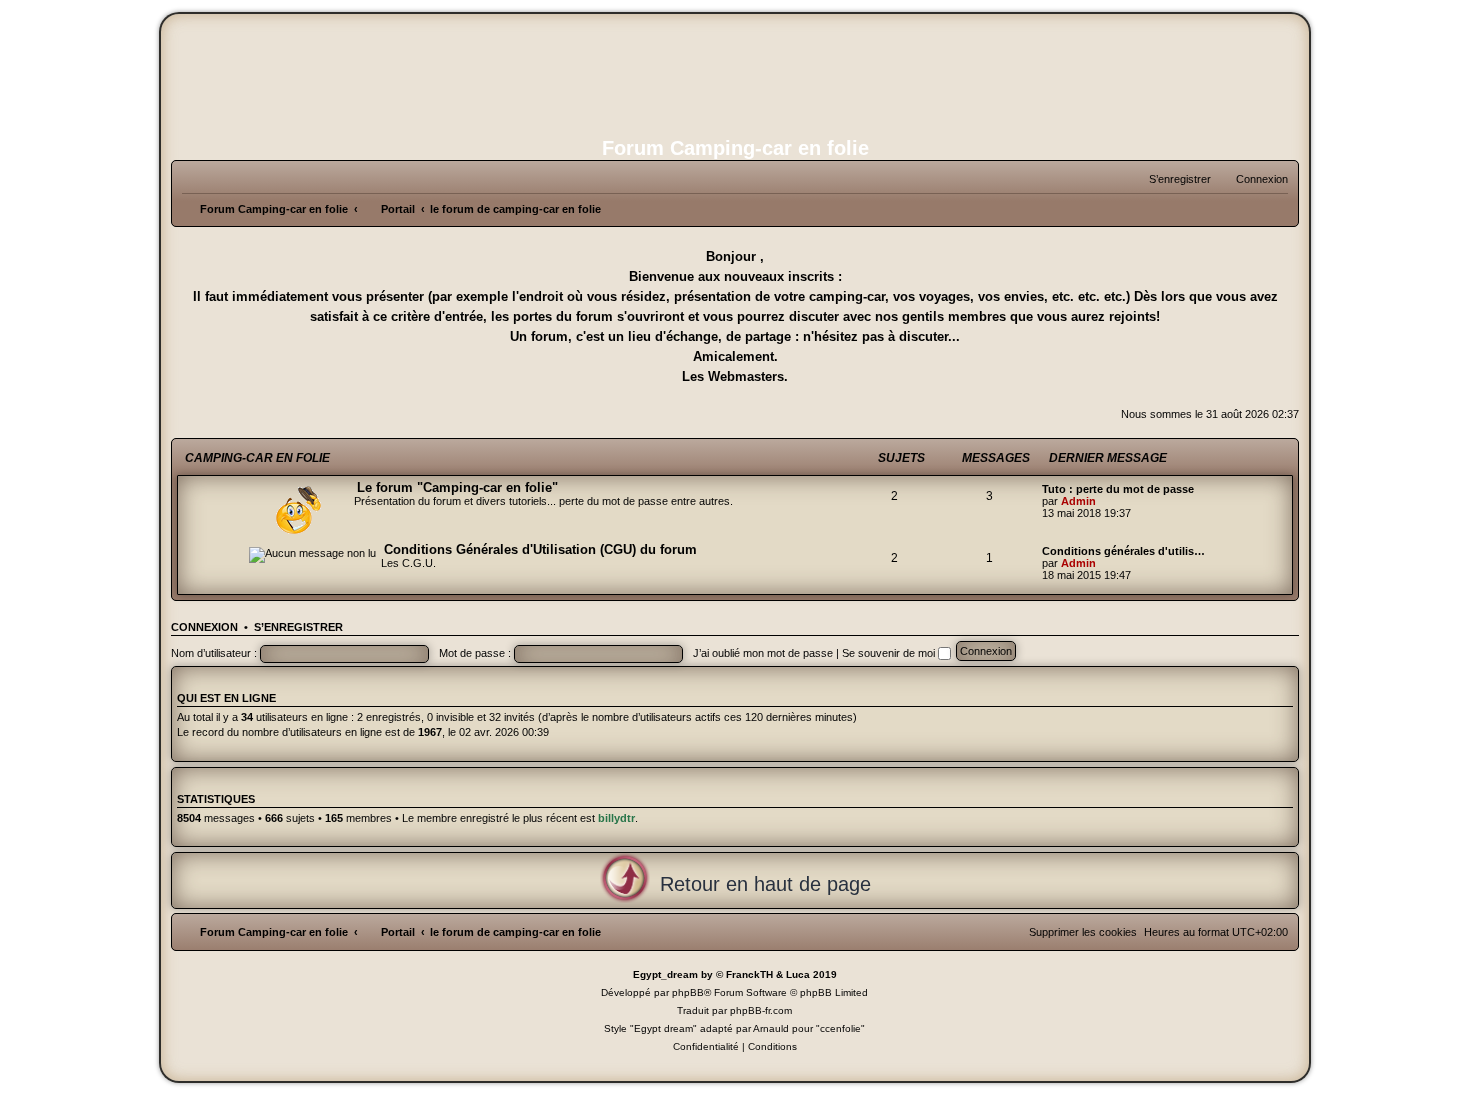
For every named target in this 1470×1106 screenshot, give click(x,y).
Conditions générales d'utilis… (1123, 551)
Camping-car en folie (257, 458)
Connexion (204, 627)
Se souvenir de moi (890, 653)
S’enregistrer (298, 627)
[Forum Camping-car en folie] (735, 73)
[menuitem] (1253, 179)
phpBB (688, 992)
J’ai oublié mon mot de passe (763, 653)
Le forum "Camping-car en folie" (457, 487)
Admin (1078, 501)
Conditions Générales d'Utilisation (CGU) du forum (540, 549)
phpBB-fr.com (761, 1010)
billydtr (616, 818)
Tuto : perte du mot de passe (1118, 489)
